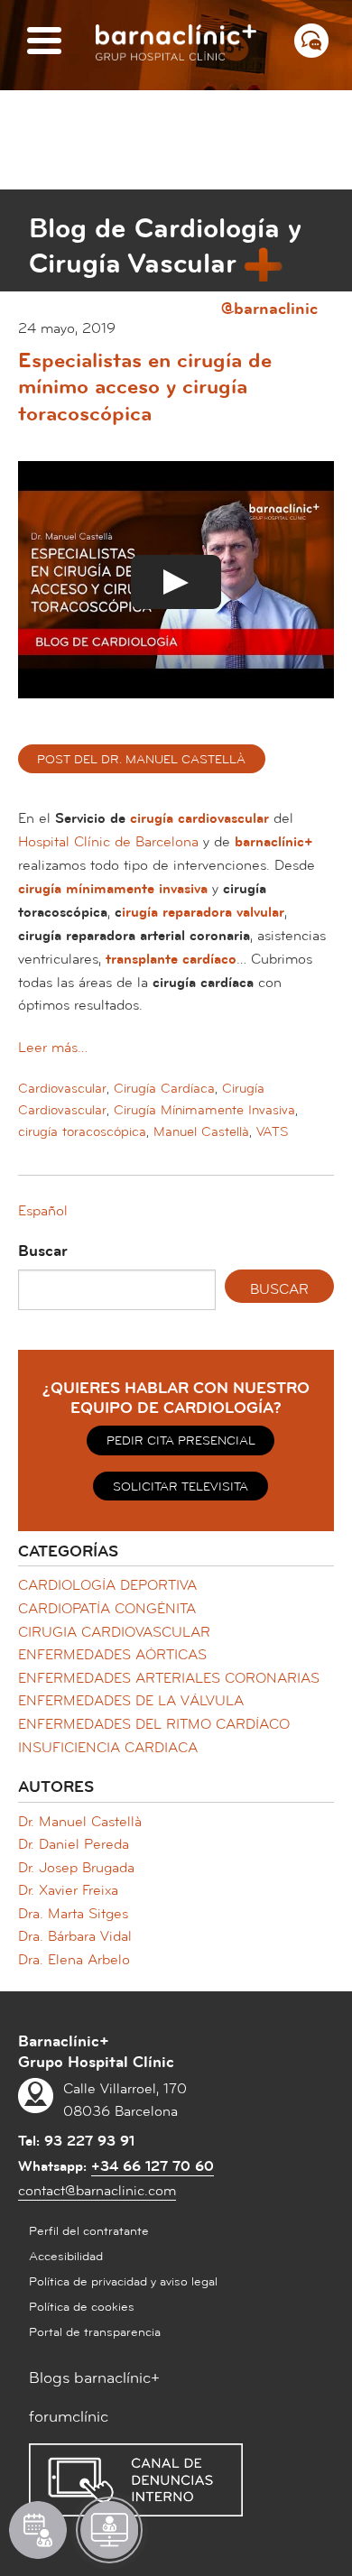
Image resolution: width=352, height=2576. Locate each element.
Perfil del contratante (89, 2231)
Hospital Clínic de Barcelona (108, 842)
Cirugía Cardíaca (164, 1089)
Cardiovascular (62, 1089)
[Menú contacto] (311, 41)
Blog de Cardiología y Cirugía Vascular (165, 246)
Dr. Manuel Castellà (80, 1822)
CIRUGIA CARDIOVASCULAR (114, 1632)
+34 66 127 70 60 (153, 2166)
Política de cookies (82, 2307)
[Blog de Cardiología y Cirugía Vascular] (43, 149)
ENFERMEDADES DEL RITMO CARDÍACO (154, 1724)
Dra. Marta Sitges (73, 1914)
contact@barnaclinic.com (97, 2191)
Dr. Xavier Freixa (68, 1890)
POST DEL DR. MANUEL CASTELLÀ (141, 760)
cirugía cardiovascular (199, 818)
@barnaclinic (269, 308)
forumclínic (69, 2417)
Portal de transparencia (95, 2332)
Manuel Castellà (201, 1132)
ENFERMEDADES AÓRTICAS (112, 1655)
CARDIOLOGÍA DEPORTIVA (107, 1585)
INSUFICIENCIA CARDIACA (108, 1748)
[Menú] (44, 42)
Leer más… (53, 1048)
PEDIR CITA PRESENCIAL (181, 1441)
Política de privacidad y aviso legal (123, 2282)
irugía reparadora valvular (203, 912)
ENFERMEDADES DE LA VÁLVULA (131, 1701)
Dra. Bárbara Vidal (75, 1936)
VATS (273, 1132)
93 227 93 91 (89, 2141)
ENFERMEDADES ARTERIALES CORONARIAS (169, 1678)
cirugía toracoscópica (82, 1132)
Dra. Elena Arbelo (74, 1960)
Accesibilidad (66, 2257)
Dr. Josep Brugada (76, 1868)
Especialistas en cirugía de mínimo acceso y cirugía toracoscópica (145, 388)
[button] (43, 1211)
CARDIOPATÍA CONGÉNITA (107, 1609)
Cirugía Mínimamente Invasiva (204, 1110)
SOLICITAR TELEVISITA (181, 1487)
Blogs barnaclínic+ (94, 2378)
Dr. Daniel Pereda (74, 1844)
